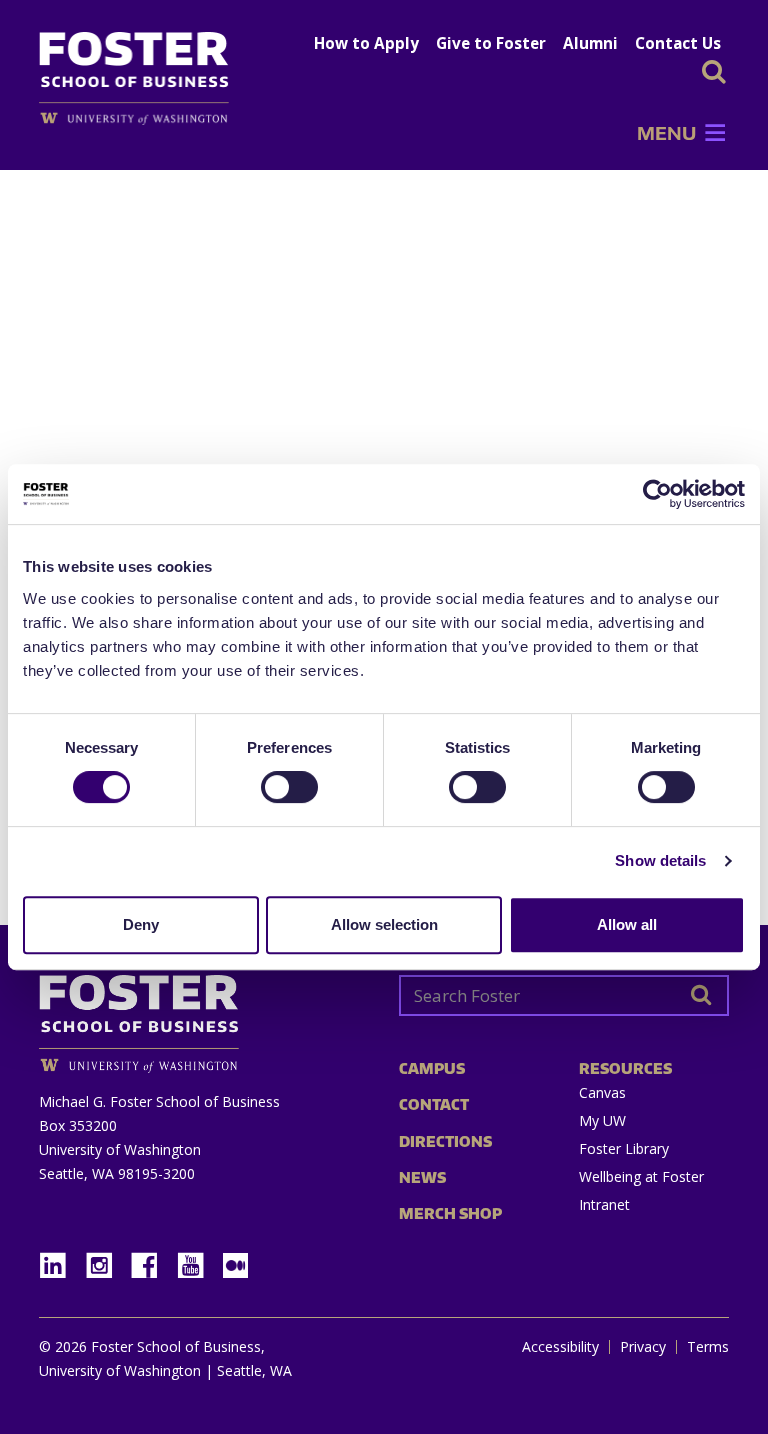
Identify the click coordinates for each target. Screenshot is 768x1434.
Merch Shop (450, 1213)
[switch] (289, 787)
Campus (432, 1068)
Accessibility (560, 1347)
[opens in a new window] (144, 118)
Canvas (602, 1092)
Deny (141, 924)
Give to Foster (491, 43)
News (422, 1177)
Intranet (604, 1204)
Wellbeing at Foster (641, 1176)
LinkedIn (60, 1259)
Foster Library (624, 1148)
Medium (235, 1265)
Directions (445, 1141)
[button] (666, 133)
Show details (660, 860)
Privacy (643, 1347)
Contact (434, 1104)
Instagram (106, 1259)
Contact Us (678, 43)
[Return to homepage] (204, 1016)
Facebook (152, 1259)
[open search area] (714, 71)
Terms (708, 1347)
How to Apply (366, 43)
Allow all (627, 924)
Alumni (590, 43)
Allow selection (384, 924)
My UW (602, 1120)
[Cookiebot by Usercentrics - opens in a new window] (657, 494)
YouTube (198, 1259)
